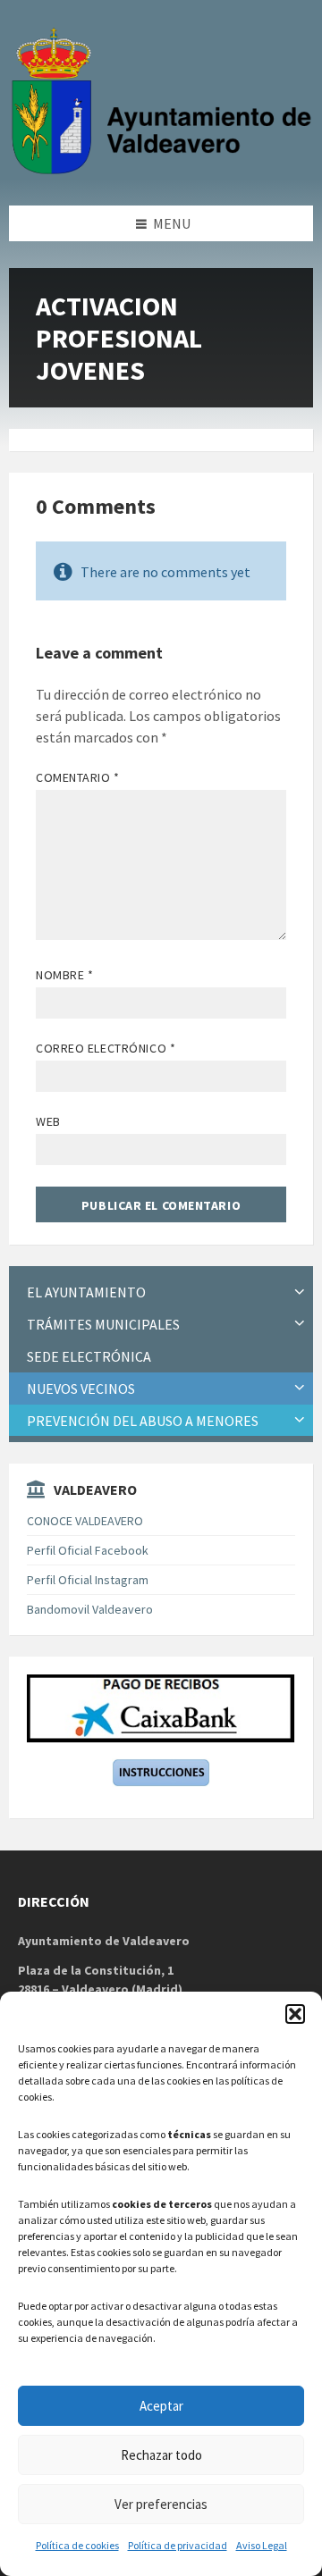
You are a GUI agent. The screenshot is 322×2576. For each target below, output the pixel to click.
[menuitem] (161, 1292)
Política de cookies (77, 2545)
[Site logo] (165, 171)
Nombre (64, 975)
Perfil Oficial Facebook (88, 1550)
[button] (295, 2014)
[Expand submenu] (300, 1292)
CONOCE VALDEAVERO (85, 1521)
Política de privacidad (178, 2545)
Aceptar (161, 2406)
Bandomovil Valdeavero (90, 1609)
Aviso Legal (262, 2545)
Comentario (78, 777)
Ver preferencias (161, 2504)
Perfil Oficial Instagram (88, 1580)
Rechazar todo (161, 2455)
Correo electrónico (106, 1048)
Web (48, 1121)
